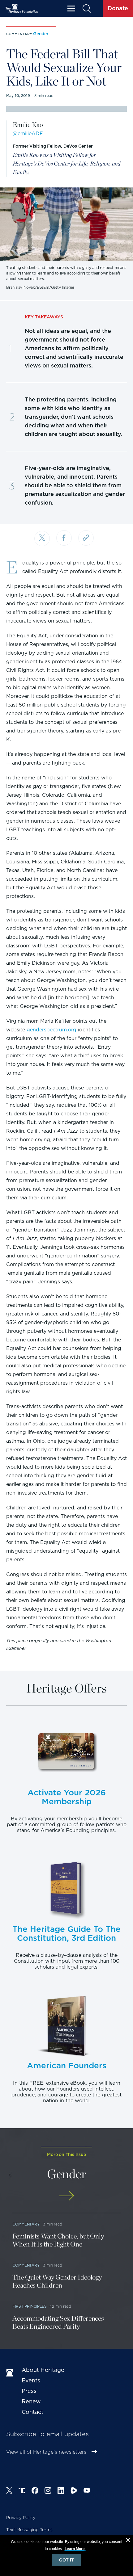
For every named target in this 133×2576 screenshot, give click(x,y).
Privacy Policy (21, 2518)
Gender (41, 34)
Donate (118, 8)
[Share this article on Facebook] (64, 538)
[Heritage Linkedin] (61, 2491)
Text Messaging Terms (29, 2530)
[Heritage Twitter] (9, 2491)
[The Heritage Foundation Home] (22, 8)
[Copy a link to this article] (86, 538)
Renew (31, 2401)
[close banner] (128, 2541)
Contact (32, 2412)
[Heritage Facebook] (35, 2491)
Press (29, 2391)
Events (31, 2380)
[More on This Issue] (66, 2196)
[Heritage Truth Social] (22, 2491)
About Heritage (43, 2370)
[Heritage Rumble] (74, 2491)
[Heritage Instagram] (48, 2491)
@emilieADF (28, 134)
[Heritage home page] (11, 2373)
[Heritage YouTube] (87, 2491)
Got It (66, 2560)
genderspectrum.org (51, 1030)
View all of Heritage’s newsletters (46, 2452)
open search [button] (86, 8)
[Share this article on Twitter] (42, 539)
